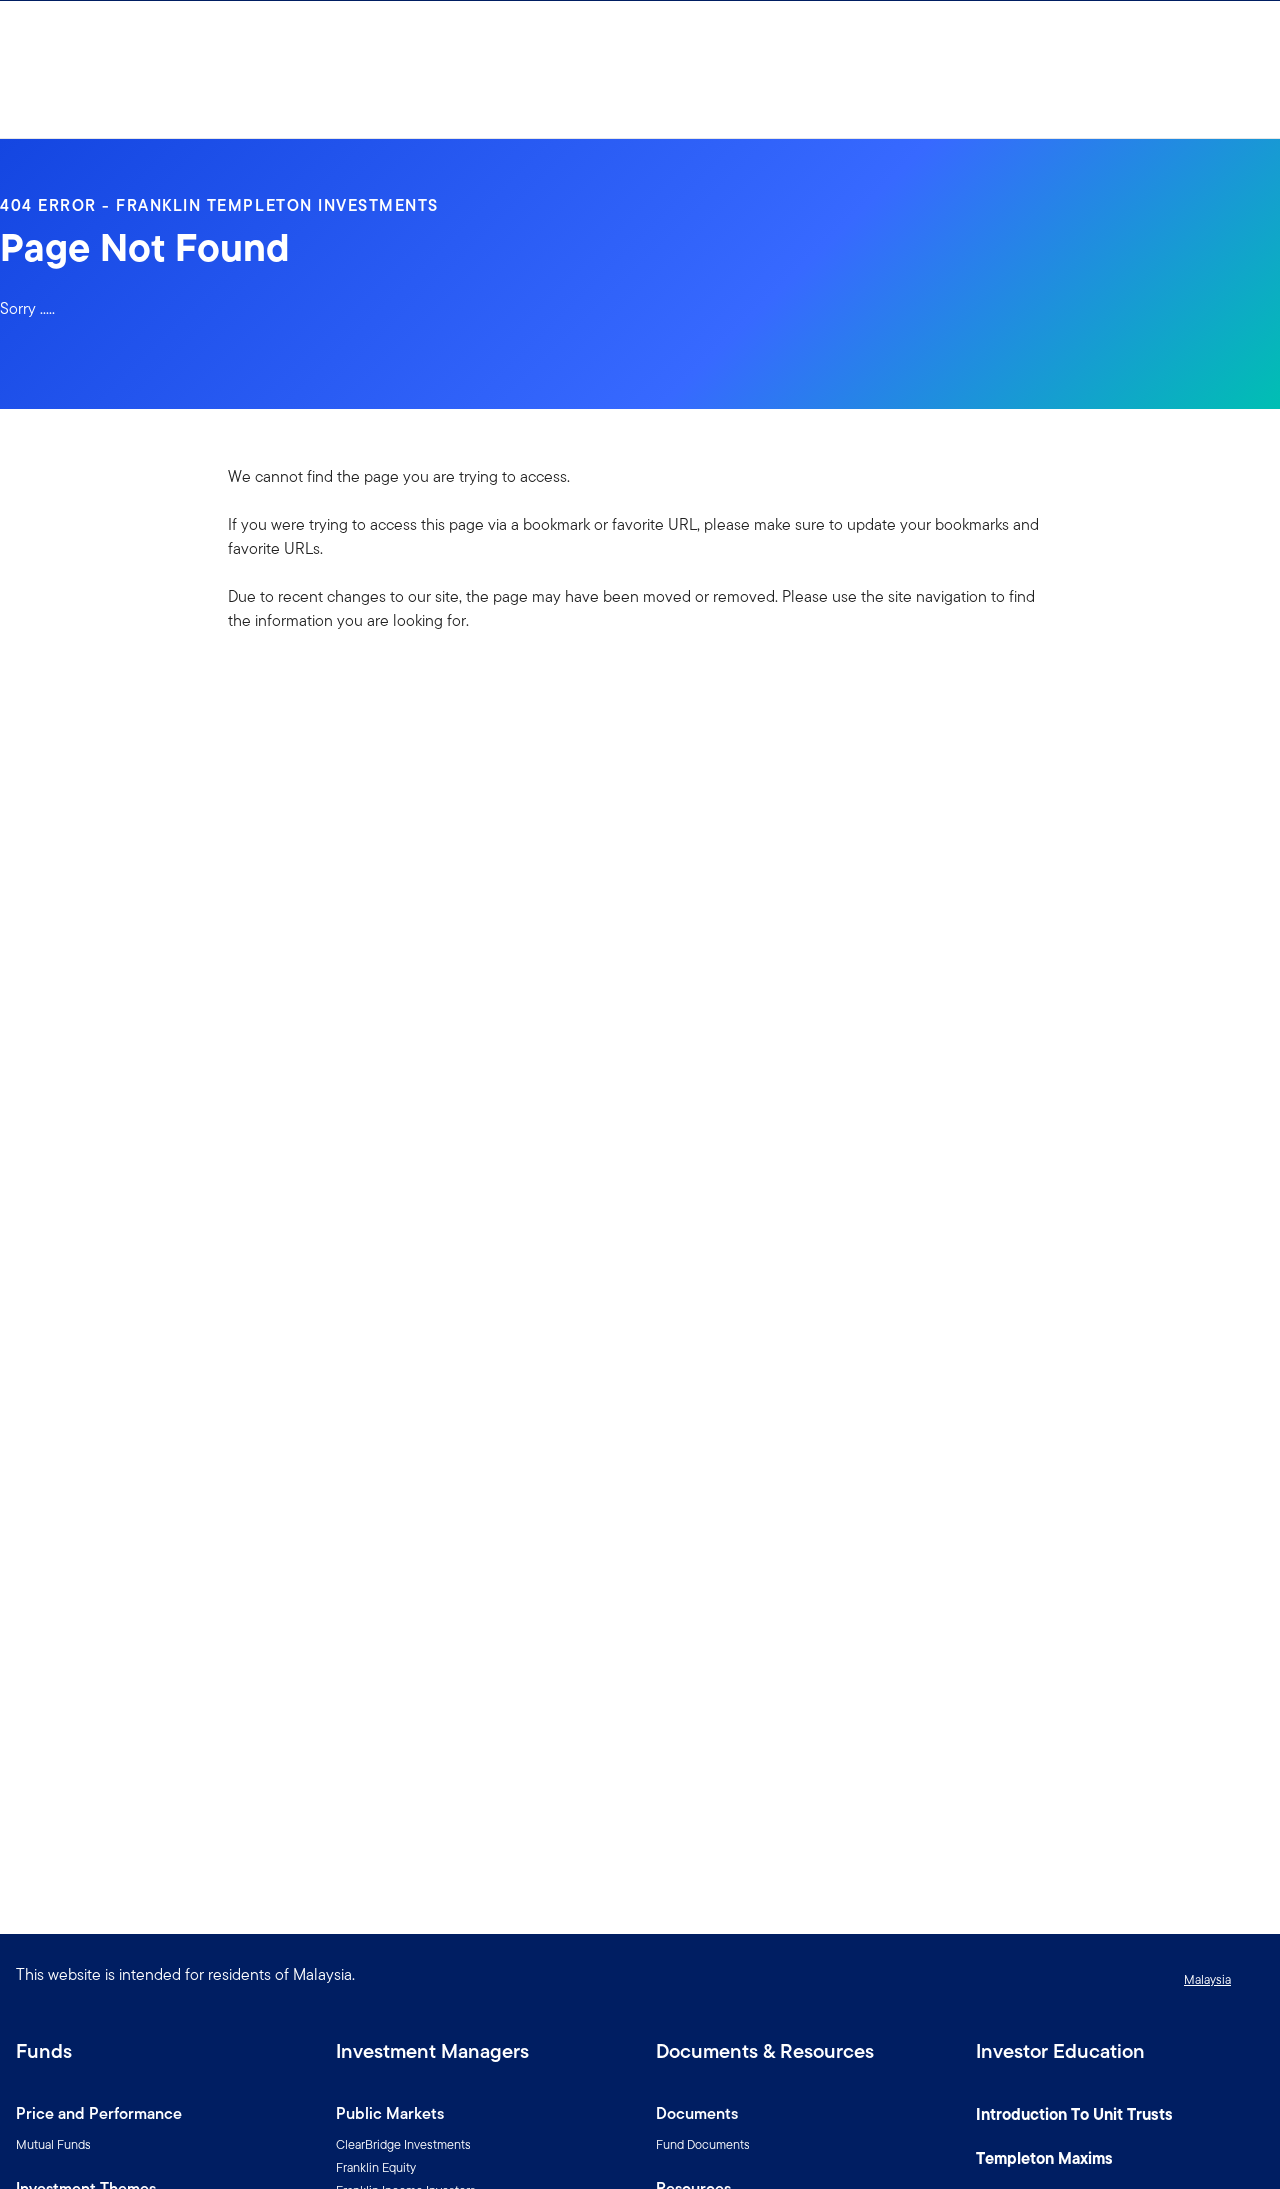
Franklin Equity (376, 2167)
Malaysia (1207, 1979)
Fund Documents (703, 2144)
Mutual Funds (53, 2144)
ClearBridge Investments (403, 2144)
